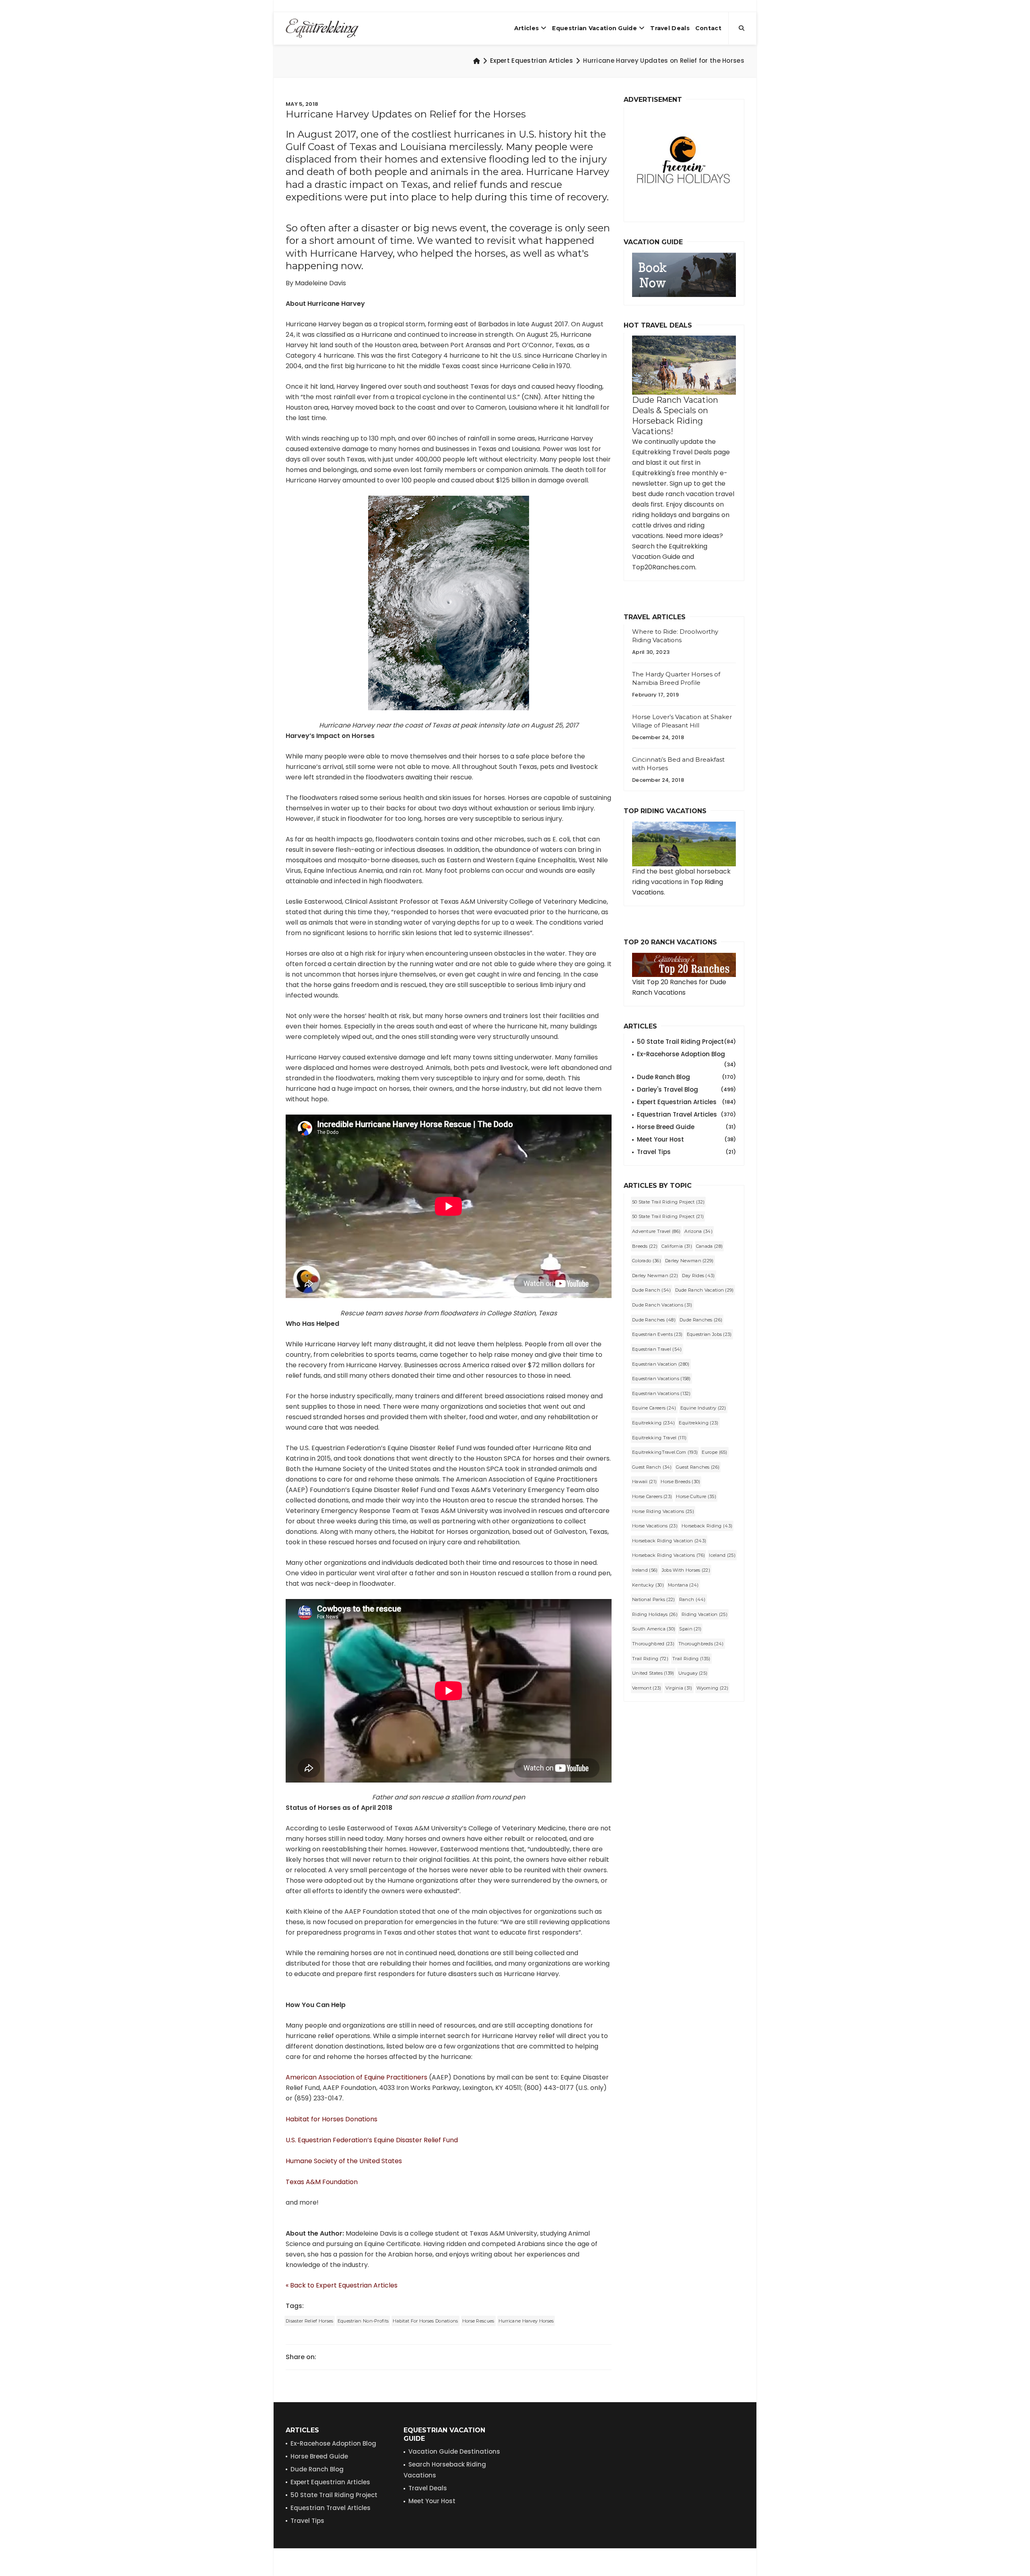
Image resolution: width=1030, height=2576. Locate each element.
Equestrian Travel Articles (686, 1114)
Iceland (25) (722, 1555)
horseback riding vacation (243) (669, 1541)
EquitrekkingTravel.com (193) (665, 1452)
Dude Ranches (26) (701, 1320)
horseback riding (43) (707, 1526)
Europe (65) (714, 1452)
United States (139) (653, 1673)
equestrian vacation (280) (661, 1364)
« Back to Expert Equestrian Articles (342, 2285)
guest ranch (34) (652, 1467)
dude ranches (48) (654, 1320)
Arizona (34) (698, 1231)
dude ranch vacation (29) (705, 1290)
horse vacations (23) (655, 1526)
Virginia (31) (679, 1688)
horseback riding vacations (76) (668, 1555)
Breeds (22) (645, 1246)
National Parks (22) (654, 1599)
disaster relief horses (310, 2321)
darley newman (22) (655, 1276)
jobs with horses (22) (686, 1570)
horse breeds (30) (680, 1482)
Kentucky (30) (648, 1585)
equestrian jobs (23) (709, 1334)
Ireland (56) (645, 1570)
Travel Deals (670, 28)
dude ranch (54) (652, 1290)
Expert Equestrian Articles (531, 61)
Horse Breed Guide (686, 1127)
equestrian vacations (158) (661, 1379)
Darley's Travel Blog (686, 1089)
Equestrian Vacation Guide (594, 28)
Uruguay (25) (693, 1673)
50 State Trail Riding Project (686, 1042)
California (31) (677, 1246)
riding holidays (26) (655, 1614)
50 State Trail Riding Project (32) (668, 1202)
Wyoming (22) (713, 1688)
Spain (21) (690, 1629)
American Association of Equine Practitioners (356, 2077)
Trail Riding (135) (691, 1659)
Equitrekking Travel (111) (659, 1438)
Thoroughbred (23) (653, 1644)
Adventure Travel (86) (656, 1231)
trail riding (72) (650, 1659)
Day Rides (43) (698, 1276)
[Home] (477, 61)
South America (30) (654, 1629)
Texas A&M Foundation (322, 2182)
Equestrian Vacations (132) (661, 1393)
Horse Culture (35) (696, 1496)
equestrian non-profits (363, 2321)
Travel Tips (686, 1152)
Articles (526, 28)
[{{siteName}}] (322, 28)
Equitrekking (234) (653, 1423)
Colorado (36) (647, 1261)
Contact (708, 28)
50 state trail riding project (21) (668, 1216)
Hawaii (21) (644, 1482)
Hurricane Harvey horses (526, 2321)
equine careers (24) (654, 1408)
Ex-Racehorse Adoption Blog (686, 1055)
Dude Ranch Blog (686, 1077)
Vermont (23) (647, 1688)
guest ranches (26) (698, 1467)
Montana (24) (683, 1585)
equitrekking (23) (698, 1423)
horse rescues (478, 2321)
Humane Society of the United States (344, 2161)
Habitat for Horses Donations (332, 2119)
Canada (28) (709, 1246)
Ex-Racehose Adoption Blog (333, 2443)
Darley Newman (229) (689, 1261)
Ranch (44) (692, 1599)
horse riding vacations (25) (663, 1511)
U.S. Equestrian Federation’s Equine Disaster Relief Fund (372, 2140)
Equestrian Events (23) (657, 1334)
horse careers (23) (652, 1496)
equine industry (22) (703, 1408)
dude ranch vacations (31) (662, 1305)
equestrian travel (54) (657, 1349)
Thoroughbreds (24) (701, 1644)
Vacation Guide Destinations (454, 2451)
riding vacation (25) (705, 1614)
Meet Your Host (686, 1139)
